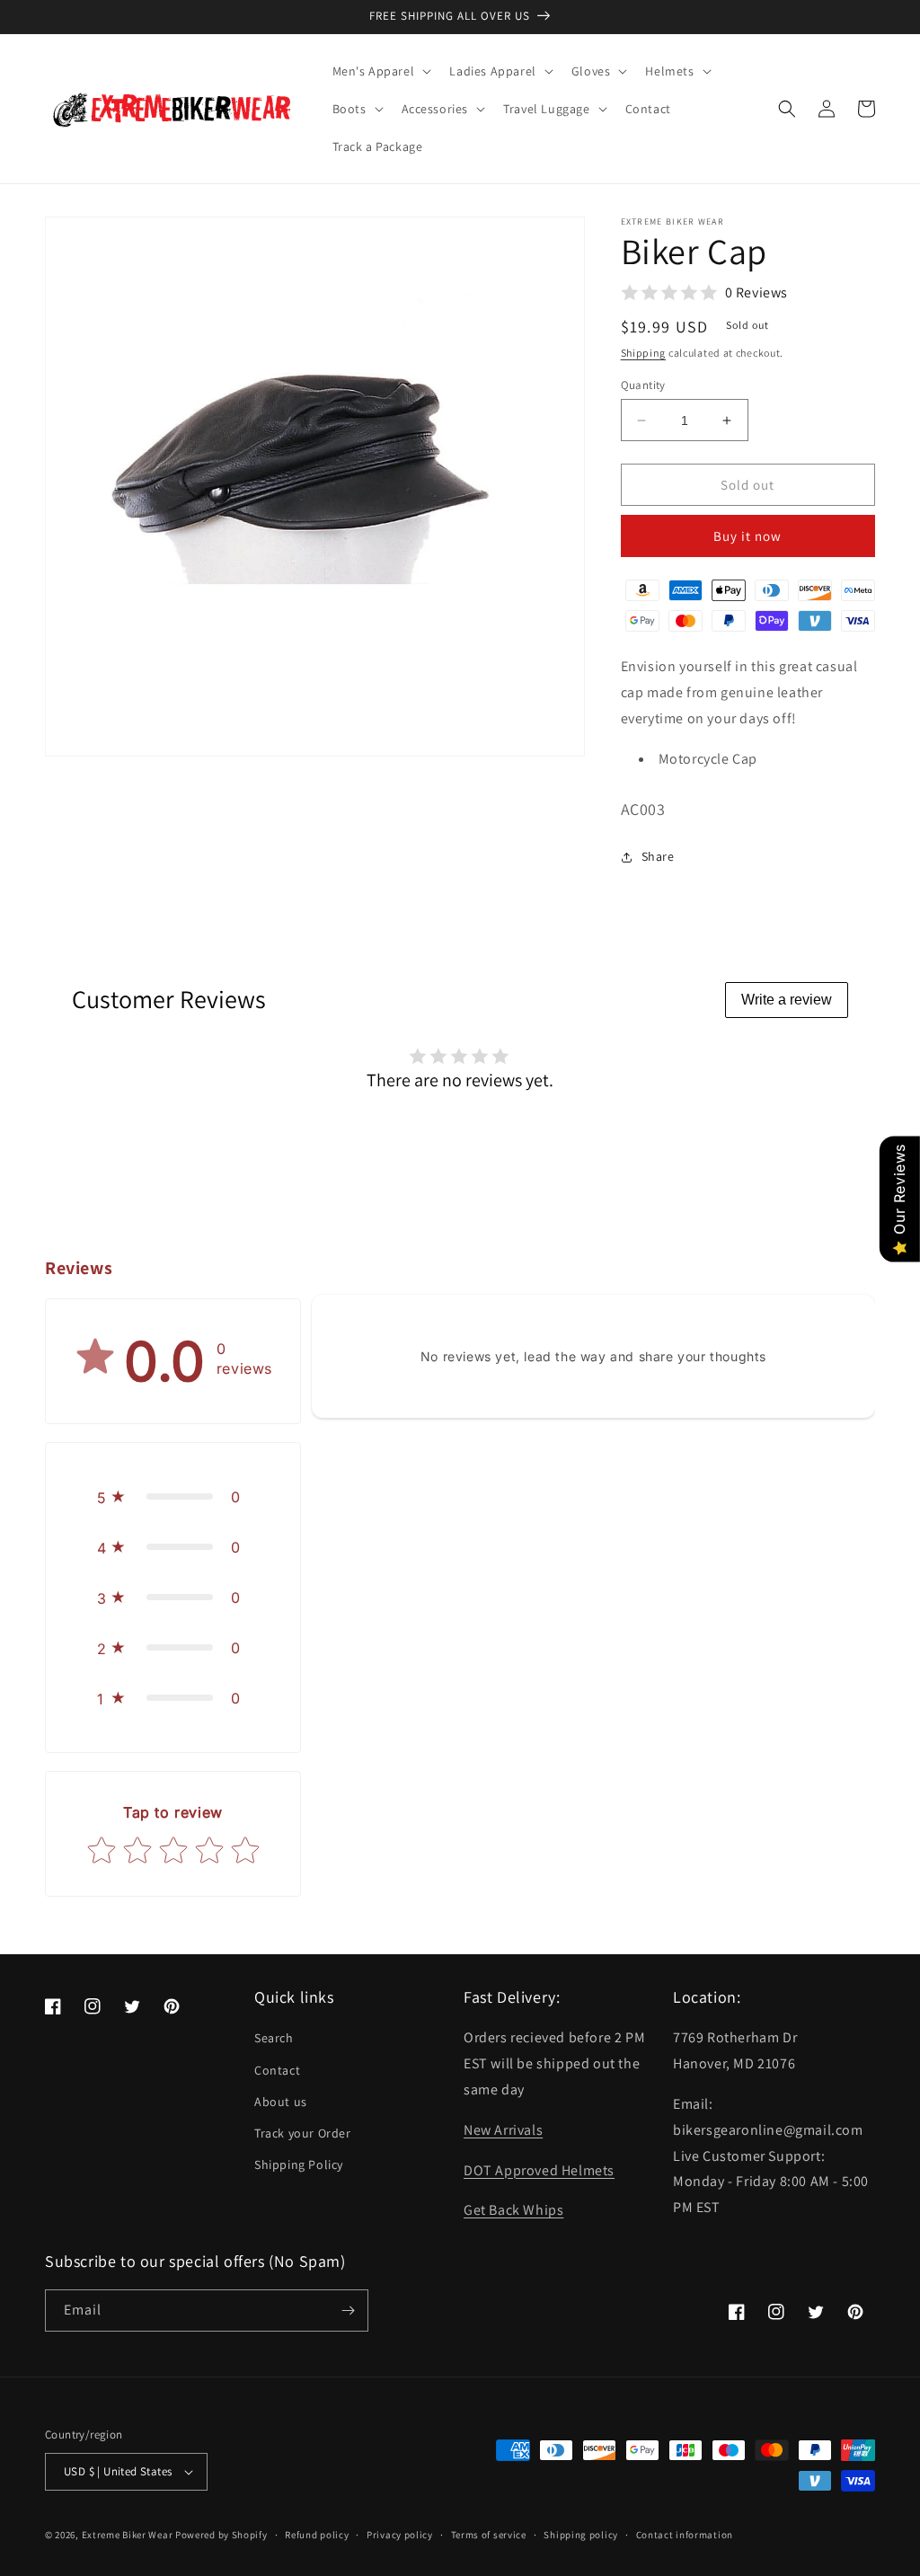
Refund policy (317, 2535)
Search (274, 2038)
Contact (277, 2070)
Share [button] (658, 856)
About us (281, 2102)
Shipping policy (581, 2535)
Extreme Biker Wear (128, 2535)
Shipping (644, 353)
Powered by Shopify (221, 2535)
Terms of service (489, 2535)
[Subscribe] (348, 2310)
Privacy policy (400, 2535)
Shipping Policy (299, 2164)
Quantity (643, 385)
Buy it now (747, 536)
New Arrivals (503, 2130)
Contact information (685, 2535)
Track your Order (303, 2133)
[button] (380, 71)
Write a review (787, 1000)
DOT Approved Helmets (539, 2170)
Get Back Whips (513, 2210)
